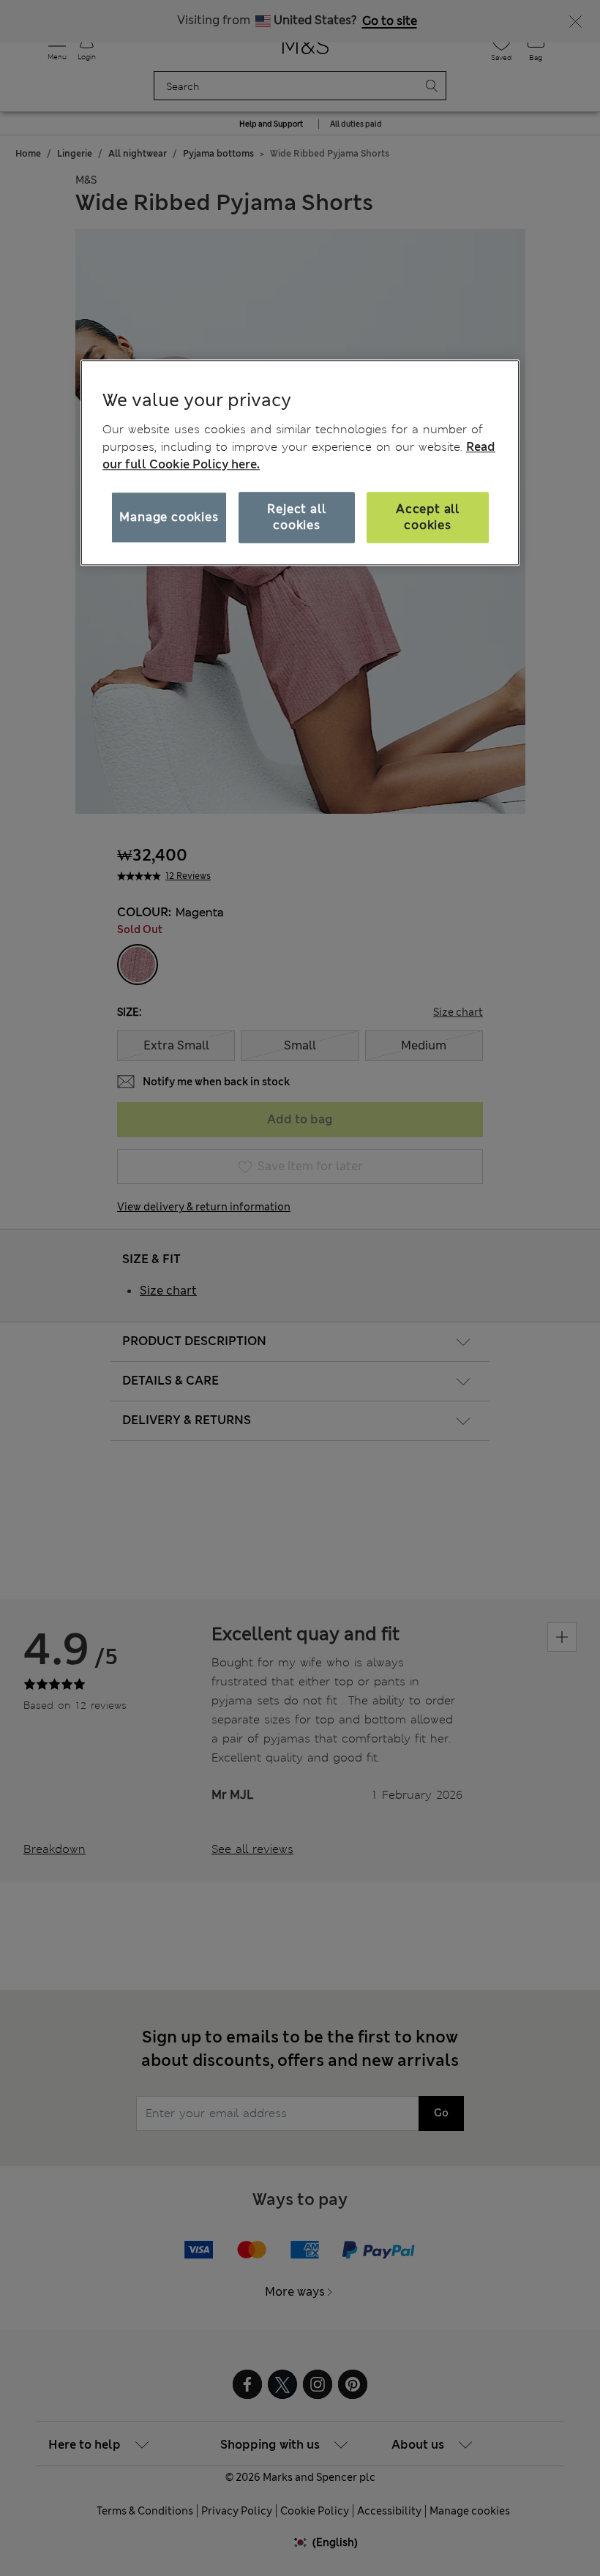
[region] (300, 463)
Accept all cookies (428, 517)
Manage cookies (169, 517)
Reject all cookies (296, 517)
